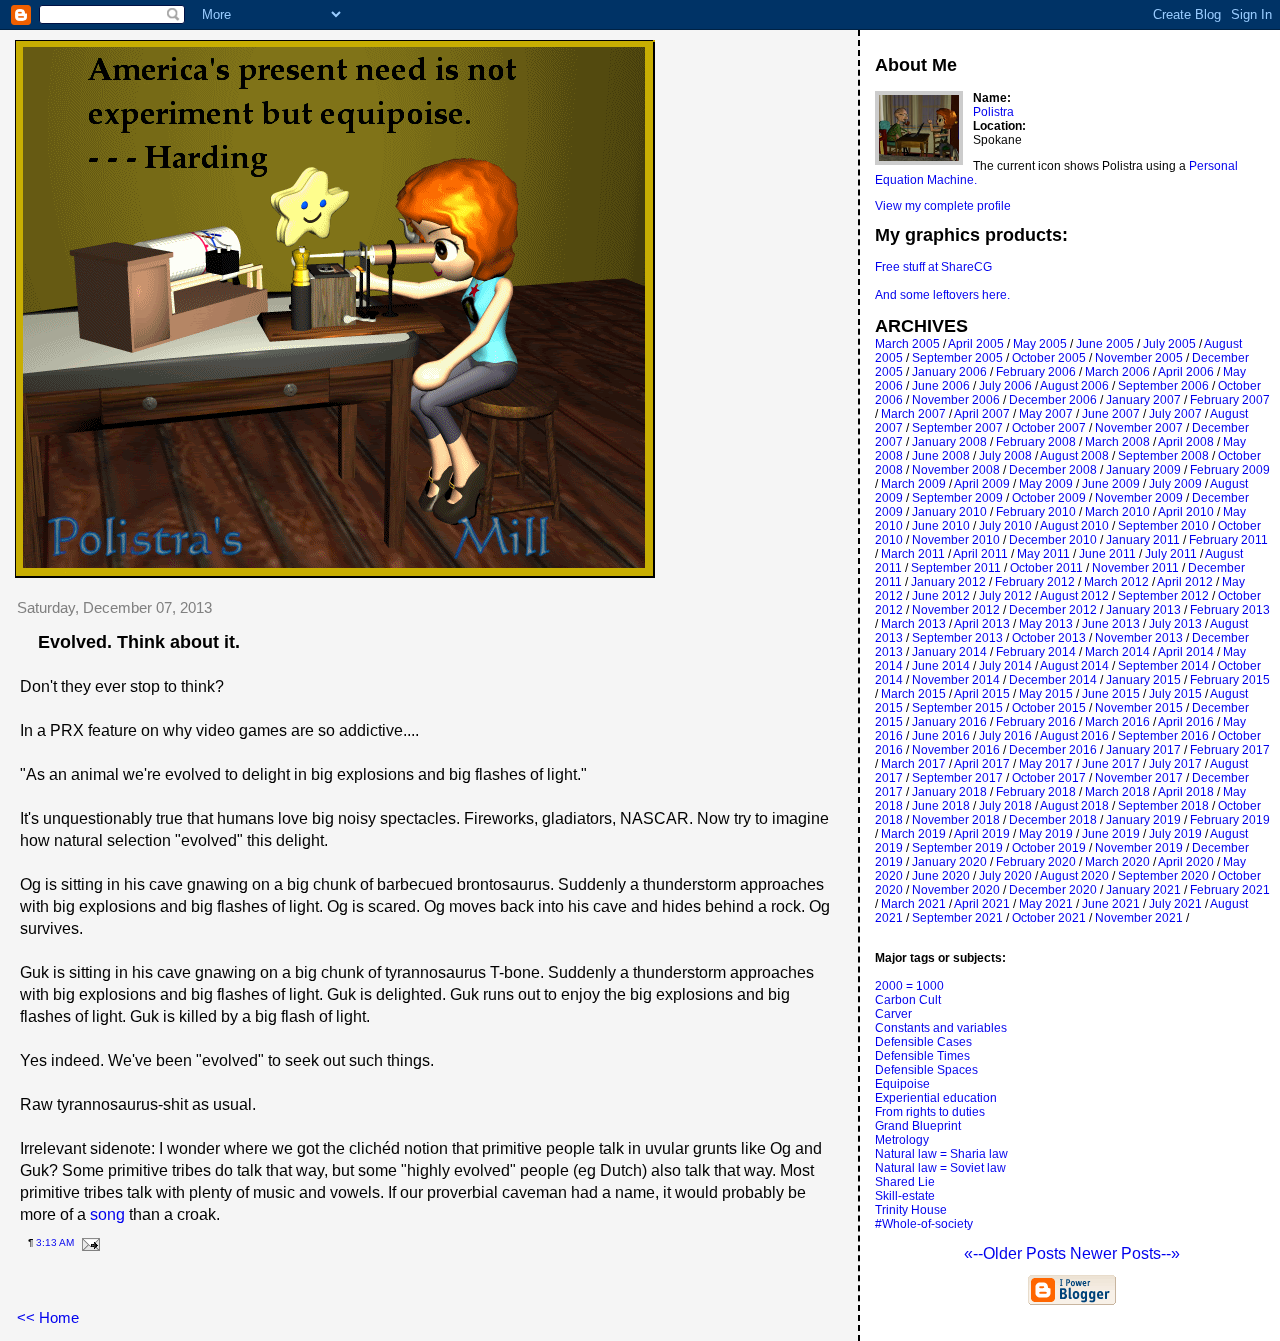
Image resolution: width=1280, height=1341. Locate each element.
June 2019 (1111, 834)
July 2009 (1175, 484)
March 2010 (1117, 512)
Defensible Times (922, 1056)
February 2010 (1036, 512)
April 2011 (980, 554)
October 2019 (1049, 848)
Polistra (993, 112)
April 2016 (1186, 722)
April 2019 (982, 834)
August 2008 (1074, 456)
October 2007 (1049, 428)
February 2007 (1230, 400)
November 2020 (956, 890)
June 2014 (941, 666)
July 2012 (1005, 596)
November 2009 (1139, 498)
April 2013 (982, 624)
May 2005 (1040, 344)
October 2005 (1049, 358)
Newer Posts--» (1125, 1253)
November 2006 (956, 400)
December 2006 (1053, 400)
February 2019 (1230, 820)
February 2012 (1035, 582)
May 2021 (1046, 904)
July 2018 (1005, 806)
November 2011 (1135, 568)
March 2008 (1117, 442)
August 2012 (1074, 596)
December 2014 (1053, 680)
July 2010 (1005, 526)
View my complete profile (943, 206)
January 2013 (1143, 610)
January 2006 (949, 372)
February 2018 (1036, 792)
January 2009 (1143, 470)
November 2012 (956, 610)
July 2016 (1005, 736)
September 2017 (957, 778)
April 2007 (982, 414)
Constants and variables (941, 1028)
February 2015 (1230, 680)
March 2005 (907, 344)
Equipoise (902, 1084)
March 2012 (1116, 582)
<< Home (48, 1317)
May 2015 (1046, 694)
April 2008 (1186, 442)
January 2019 (1143, 820)
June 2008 (941, 456)
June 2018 (941, 806)
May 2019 (1046, 834)
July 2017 (1175, 764)
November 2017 (1139, 778)
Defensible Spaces (926, 1070)
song (107, 1214)
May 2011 (1043, 554)
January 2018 (949, 792)
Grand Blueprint (918, 1126)
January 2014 (949, 652)
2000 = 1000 (909, 986)
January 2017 (1143, 750)
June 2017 (1111, 764)
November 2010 (956, 540)
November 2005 (1139, 358)
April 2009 (982, 484)
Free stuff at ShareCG (933, 267)
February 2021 (1230, 890)
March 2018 (1117, 792)
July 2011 (1171, 554)
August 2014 (1074, 666)
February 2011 (1228, 540)
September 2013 (957, 638)
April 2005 (976, 344)
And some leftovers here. (942, 295)
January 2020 (949, 862)
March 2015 (913, 694)
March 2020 (1117, 862)
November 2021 (1139, 918)
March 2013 (913, 624)
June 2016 (941, 736)
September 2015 (957, 708)
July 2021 (1175, 904)
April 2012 (1185, 582)
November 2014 (956, 680)
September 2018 (1163, 806)
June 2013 (1111, 624)
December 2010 (1053, 540)
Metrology (902, 1140)
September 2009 (957, 498)
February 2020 (1036, 862)
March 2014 (1117, 652)
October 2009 (1049, 498)
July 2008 (1005, 456)
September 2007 (957, 428)
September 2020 (1163, 876)
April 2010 (1186, 512)
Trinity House (911, 1210)
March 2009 (913, 484)
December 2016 (1053, 750)
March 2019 (913, 834)
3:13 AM (55, 1242)
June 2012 (941, 596)
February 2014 (1036, 652)
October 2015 (1049, 708)
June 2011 (1107, 554)
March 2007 (913, 414)
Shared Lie (905, 1182)
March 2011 (913, 554)
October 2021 (1049, 918)
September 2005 (957, 358)
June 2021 (1111, 904)
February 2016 (1036, 722)
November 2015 (1139, 708)
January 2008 (949, 442)
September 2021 (957, 918)
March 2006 (1117, 372)
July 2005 (1169, 344)
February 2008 (1036, 442)
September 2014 (1163, 666)
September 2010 (1163, 526)
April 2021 (982, 904)
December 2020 (1053, 890)
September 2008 (1163, 456)
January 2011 (1143, 540)
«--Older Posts (1017, 1253)
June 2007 (1111, 414)
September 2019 (957, 848)
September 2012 (1163, 596)
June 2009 (1111, 484)
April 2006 (1186, 372)
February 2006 (1036, 372)
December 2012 (1053, 610)
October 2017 (1049, 778)
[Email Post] (88, 1242)
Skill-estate (905, 1196)
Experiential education (936, 1098)
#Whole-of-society (924, 1224)
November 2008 (956, 470)
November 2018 (956, 820)
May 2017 (1046, 764)
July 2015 (1175, 694)
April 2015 (982, 694)
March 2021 (913, 904)
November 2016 (956, 750)
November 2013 (1139, 638)
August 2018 (1074, 806)
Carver (893, 1014)
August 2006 (1074, 386)
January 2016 (949, 722)
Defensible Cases (923, 1042)
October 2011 (1046, 568)
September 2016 (1163, 736)
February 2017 (1230, 750)
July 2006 (1005, 386)
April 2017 (982, 764)
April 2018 (1186, 792)
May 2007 (1046, 414)
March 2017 (913, 764)
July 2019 (1175, 834)
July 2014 (1005, 666)
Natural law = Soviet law (940, 1168)
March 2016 (1117, 722)
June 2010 (941, 526)
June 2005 (1105, 344)
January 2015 (1143, 680)
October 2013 (1049, 638)
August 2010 (1074, 526)
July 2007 (1175, 414)
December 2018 (1053, 820)
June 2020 (941, 876)
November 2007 (1139, 428)
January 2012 (948, 582)
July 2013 (1175, 624)
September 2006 (1163, 386)
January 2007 (1143, 400)
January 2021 (1143, 890)
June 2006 (941, 386)
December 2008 (1053, 470)
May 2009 (1046, 484)
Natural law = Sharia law (941, 1154)
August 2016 (1074, 736)
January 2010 (949, 512)
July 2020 (1005, 876)
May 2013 (1046, 624)
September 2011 (956, 568)
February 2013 (1230, 610)
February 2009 (1230, 470)
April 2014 (1186, 652)
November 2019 (1139, 848)
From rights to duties (930, 1112)
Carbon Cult (908, 1000)
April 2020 (1186, 862)
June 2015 (1111, 694)
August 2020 (1074, 876)
